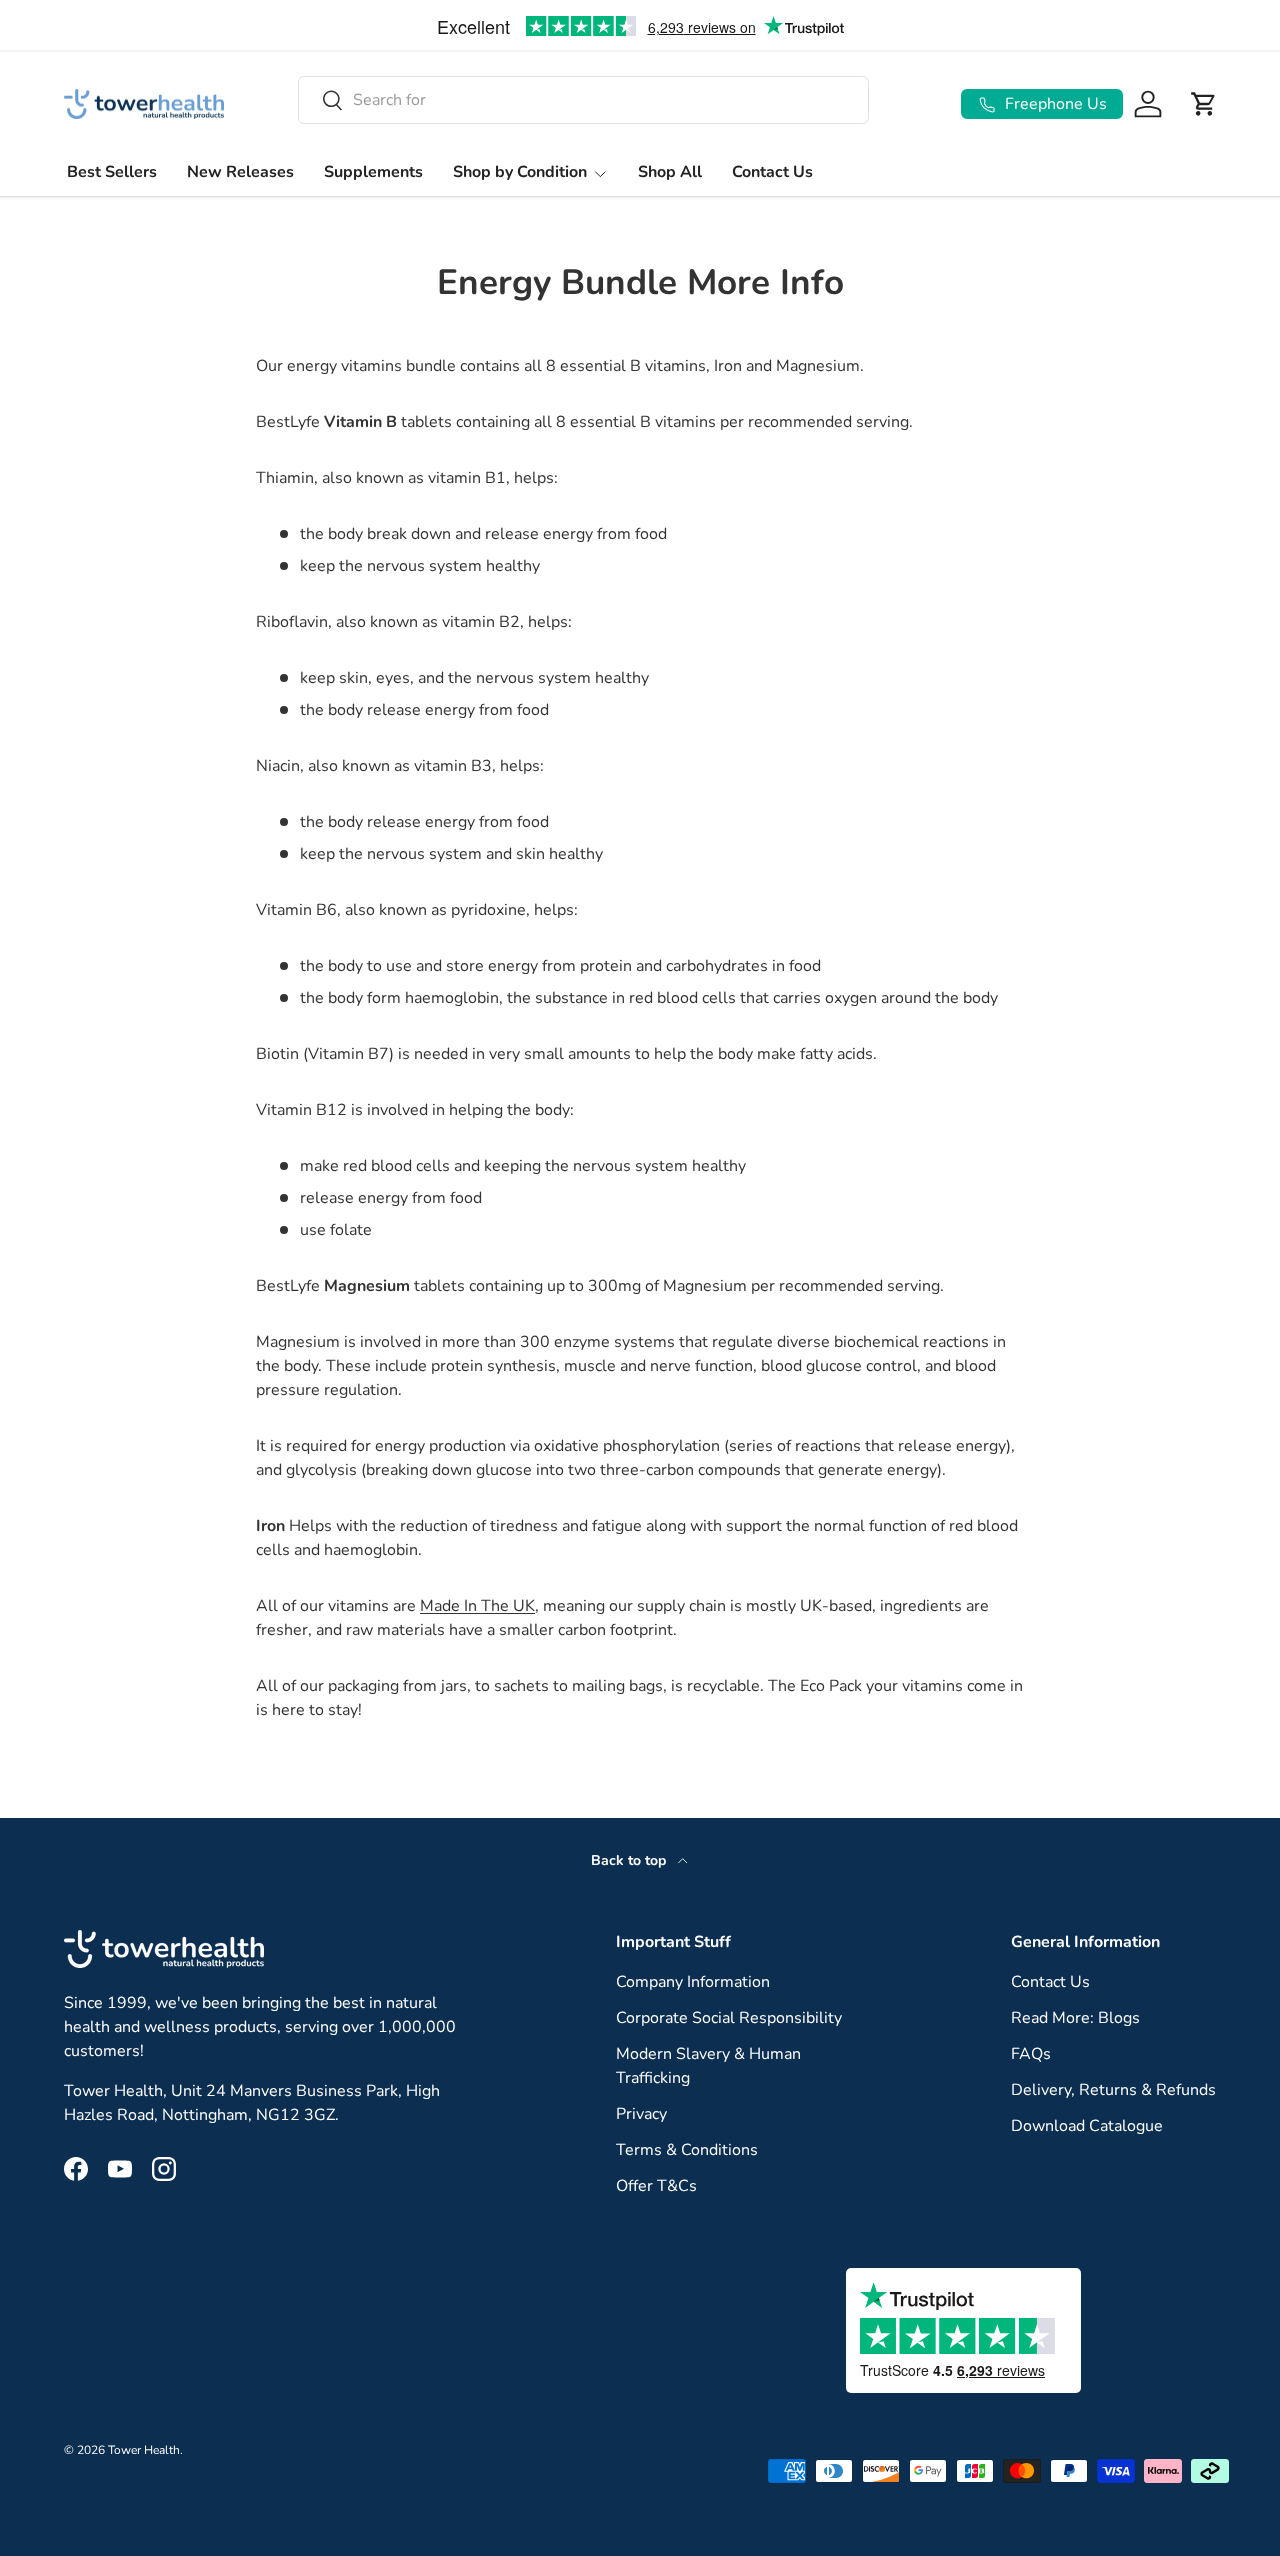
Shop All (670, 172)
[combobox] (583, 100)
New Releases (240, 172)
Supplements (373, 172)
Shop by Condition (520, 172)
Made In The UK (477, 1606)
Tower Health (144, 2450)
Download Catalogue (1087, 2126)
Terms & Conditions (687, 2150)
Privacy (641, 2114)
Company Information (693, 1982)
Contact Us (772, 172)
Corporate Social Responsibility (729, 2018)
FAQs (1031, 2054)
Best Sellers (112, 172)
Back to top (630, 1860)
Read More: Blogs (1075, 2018)
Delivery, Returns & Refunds (1113, 2090)
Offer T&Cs (656, 2186)
